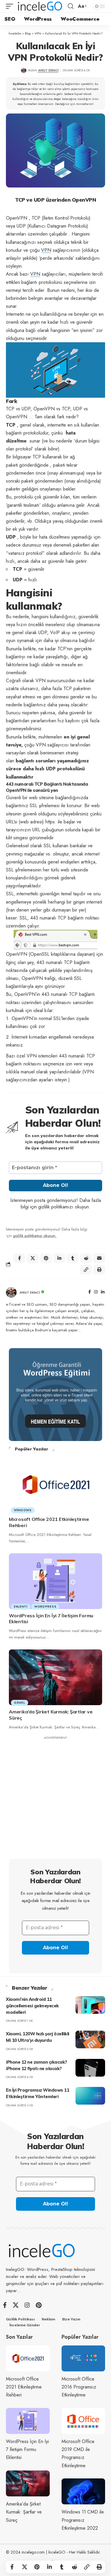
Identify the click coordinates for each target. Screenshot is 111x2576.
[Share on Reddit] (74, 2567)
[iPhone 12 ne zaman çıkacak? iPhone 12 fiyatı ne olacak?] (90, 2068)
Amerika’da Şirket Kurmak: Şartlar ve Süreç (24, 2512)
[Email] (99, 1258)
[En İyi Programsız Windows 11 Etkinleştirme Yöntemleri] (90, 2096)
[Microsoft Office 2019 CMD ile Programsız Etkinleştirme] (83, 2421)
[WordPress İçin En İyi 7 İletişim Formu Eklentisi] (55, 1581)
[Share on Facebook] (12, 2567)
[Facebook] (90, 1292)
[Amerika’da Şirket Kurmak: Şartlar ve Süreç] (55, 1677)
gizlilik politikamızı (56, 1207)
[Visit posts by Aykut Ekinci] (11, 1292)
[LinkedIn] (103, 1292)
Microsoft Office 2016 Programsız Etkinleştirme (79, 2387)
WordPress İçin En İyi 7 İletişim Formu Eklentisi (27, 2449)
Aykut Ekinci (48, 70)
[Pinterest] (39, 2305)
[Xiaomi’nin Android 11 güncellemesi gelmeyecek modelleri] (90, 2005)
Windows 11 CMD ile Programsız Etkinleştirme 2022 (83, 2520)
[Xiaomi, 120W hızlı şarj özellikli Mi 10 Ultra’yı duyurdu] (90, 2039)
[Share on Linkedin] (49, 2567)
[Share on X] (25, 2567)
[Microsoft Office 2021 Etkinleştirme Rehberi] (55, 1485)
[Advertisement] (55, 1798)
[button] (11, 6)
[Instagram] (96, 1292)
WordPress (45, 1607)
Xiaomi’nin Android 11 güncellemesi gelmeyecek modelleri (32, 2006)
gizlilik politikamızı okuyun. (35, 1236)
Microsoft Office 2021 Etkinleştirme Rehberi (24, 2387)
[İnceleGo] (40, 6)
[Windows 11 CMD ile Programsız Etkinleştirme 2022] (83, 2492)
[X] (16, 2305)
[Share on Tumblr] (62, 2567)
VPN (46, 250)
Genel (20, 1703)
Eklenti (21, 1607)
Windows (23, 1510)
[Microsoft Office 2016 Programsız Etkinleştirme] (83, 2359)
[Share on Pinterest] (37, 2567)
